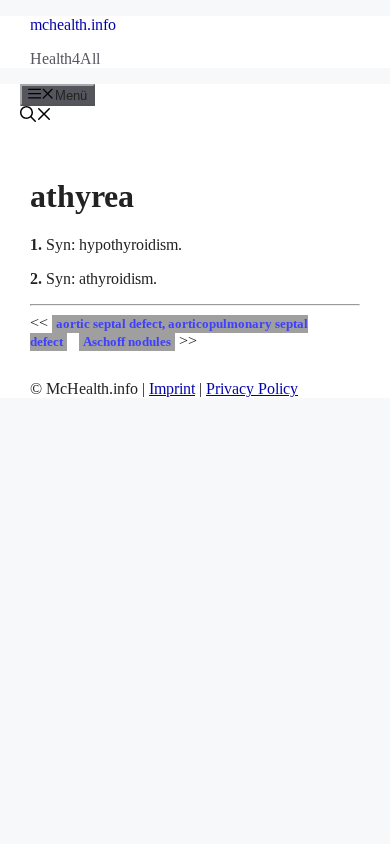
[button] (36, 116)
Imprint (172, 388)
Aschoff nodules (127, 342)
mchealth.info (73, 24)
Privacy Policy (252, 388)
